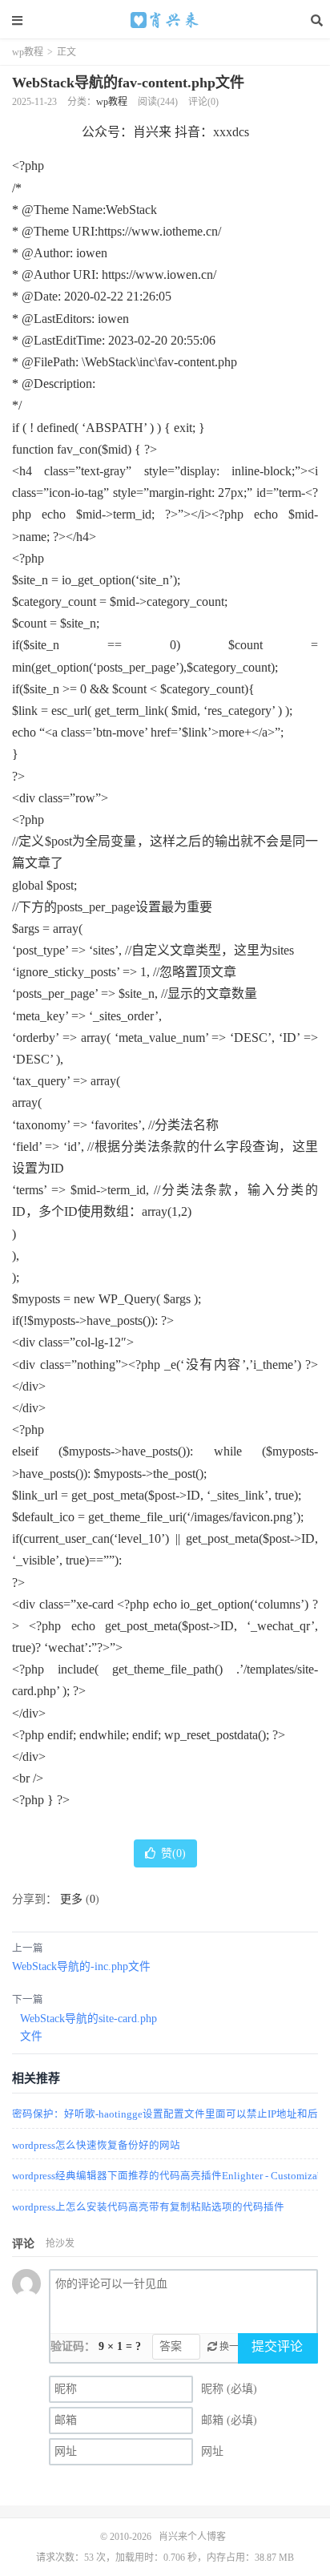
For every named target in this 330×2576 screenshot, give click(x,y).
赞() (173, 1853)
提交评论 (277, 2346)
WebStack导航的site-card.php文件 (89, 2027)
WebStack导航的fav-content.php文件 (128, 83)
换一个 (233, 2347)
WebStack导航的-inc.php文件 (81, 1966)
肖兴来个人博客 (165, 20)
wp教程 (28, 52)
